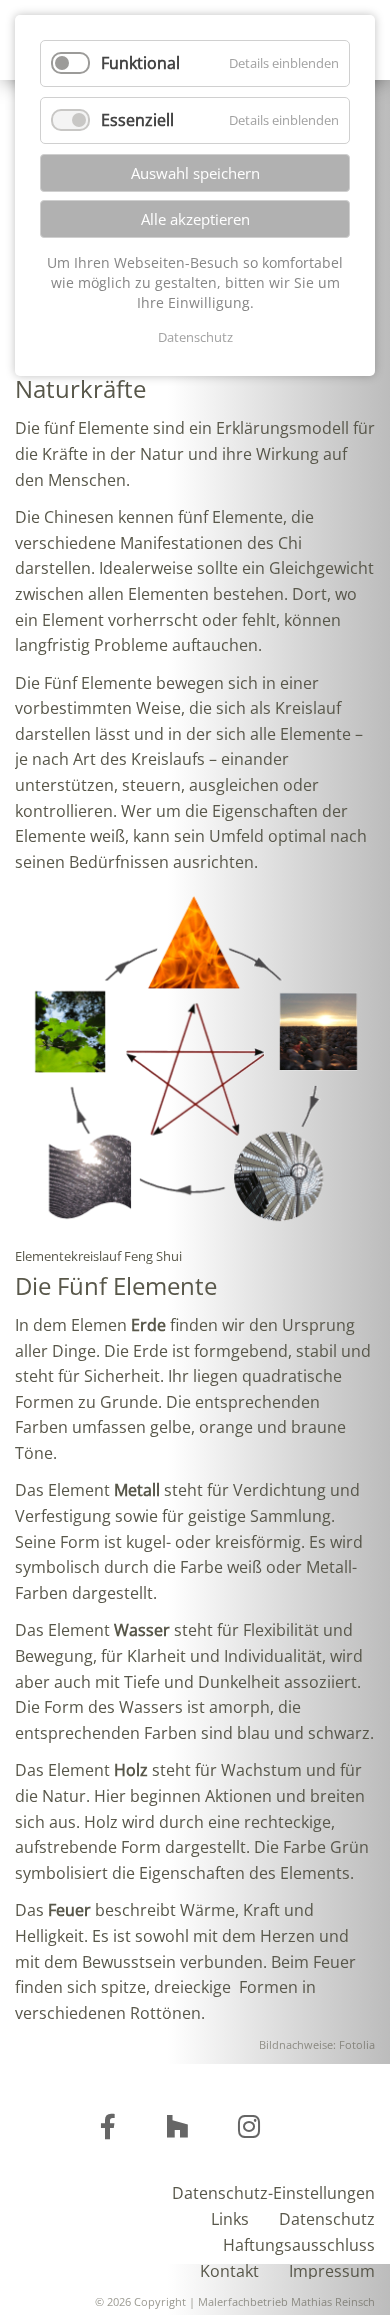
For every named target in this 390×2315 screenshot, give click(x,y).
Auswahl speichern (195, 173)
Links (230, 2217)
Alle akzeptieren (195, 219)
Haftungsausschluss (299, 2243)
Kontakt (229, 2269)
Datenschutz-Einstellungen (273, 2191)
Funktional (140, 63)
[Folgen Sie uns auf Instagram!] (108, 2130)
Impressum (332, 2269)
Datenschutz (327, 2217)
